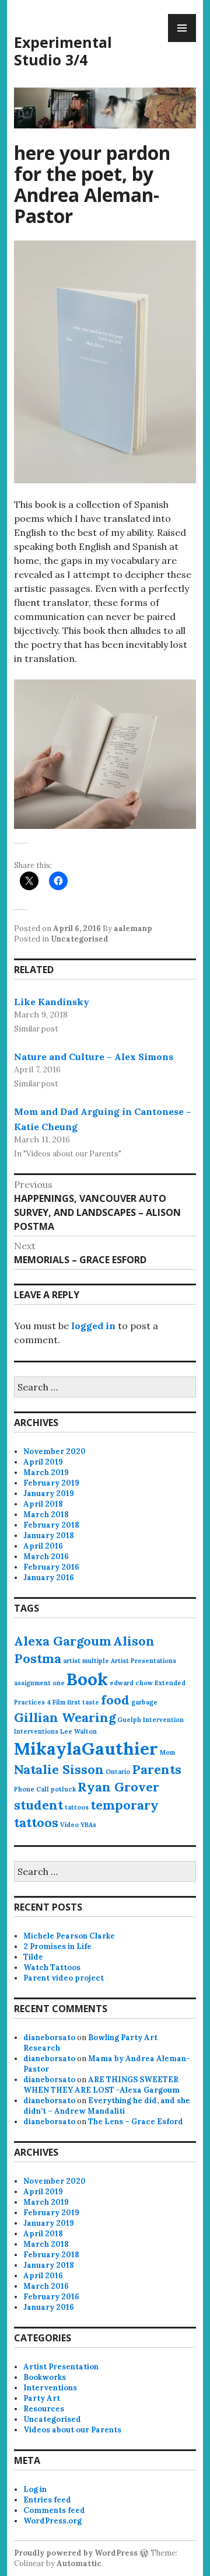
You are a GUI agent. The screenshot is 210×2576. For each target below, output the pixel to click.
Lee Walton (78, 1731)
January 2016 (49, 1578)
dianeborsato (49, 2038)
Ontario (118, 1772)
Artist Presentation (61, 2367)
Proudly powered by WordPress (76, 2553)
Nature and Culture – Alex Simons (94, 1057)
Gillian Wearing (65, 1717)
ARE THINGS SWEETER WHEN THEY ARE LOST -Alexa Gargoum (101, 2085)
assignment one (39, 1683)
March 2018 (46, 1514)
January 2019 (49, 1493)
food (115, 1700)
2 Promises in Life (57, 1946)
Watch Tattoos (52, 1967)
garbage (144, 1702)
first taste (83, 1702)
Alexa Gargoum (63, 1641)
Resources (44, 2409)
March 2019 (46, 1472)
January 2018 (49, 1536)
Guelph (129, 1720)
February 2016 (51, 1567)
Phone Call (32, 1789)
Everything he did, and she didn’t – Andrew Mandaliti (107, 2106)
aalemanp (133, 928)
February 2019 (51, 1483)
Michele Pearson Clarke (69, 1936)
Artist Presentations (143, 1661)
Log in (35, 2489)
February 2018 (51, 1525)
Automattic (79, 2563)
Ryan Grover (118, 1787)
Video (69, 1825)
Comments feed (54, 2510)
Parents (157, 1769)
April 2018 (43, 1504)
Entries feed (47, 2500)
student (38, 1805)
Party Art (42, 2398)
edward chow (131, 1683)
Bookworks (45, 2377)
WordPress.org (52, 2521)
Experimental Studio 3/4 (63, 51)
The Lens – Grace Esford (136, 2122)
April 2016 (43, 1546)
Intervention (163, 1720)
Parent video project (64, 1978)
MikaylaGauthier (86, 1748)
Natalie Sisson (59, 1769)
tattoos (77, 1807)
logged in (93, 1326)
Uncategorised (80, 939)
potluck (63, 1789)
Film (59, 1702)
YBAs (88, 1825)
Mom (167, 1752)
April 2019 (43, 1462)
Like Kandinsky (52, 1002)
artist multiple (86, 1661)
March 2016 (46, 1557)
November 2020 (55, 1451)
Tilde (33, 1957)
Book (87, 1679)
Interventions (36, 1731)
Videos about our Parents (72, 2430)
